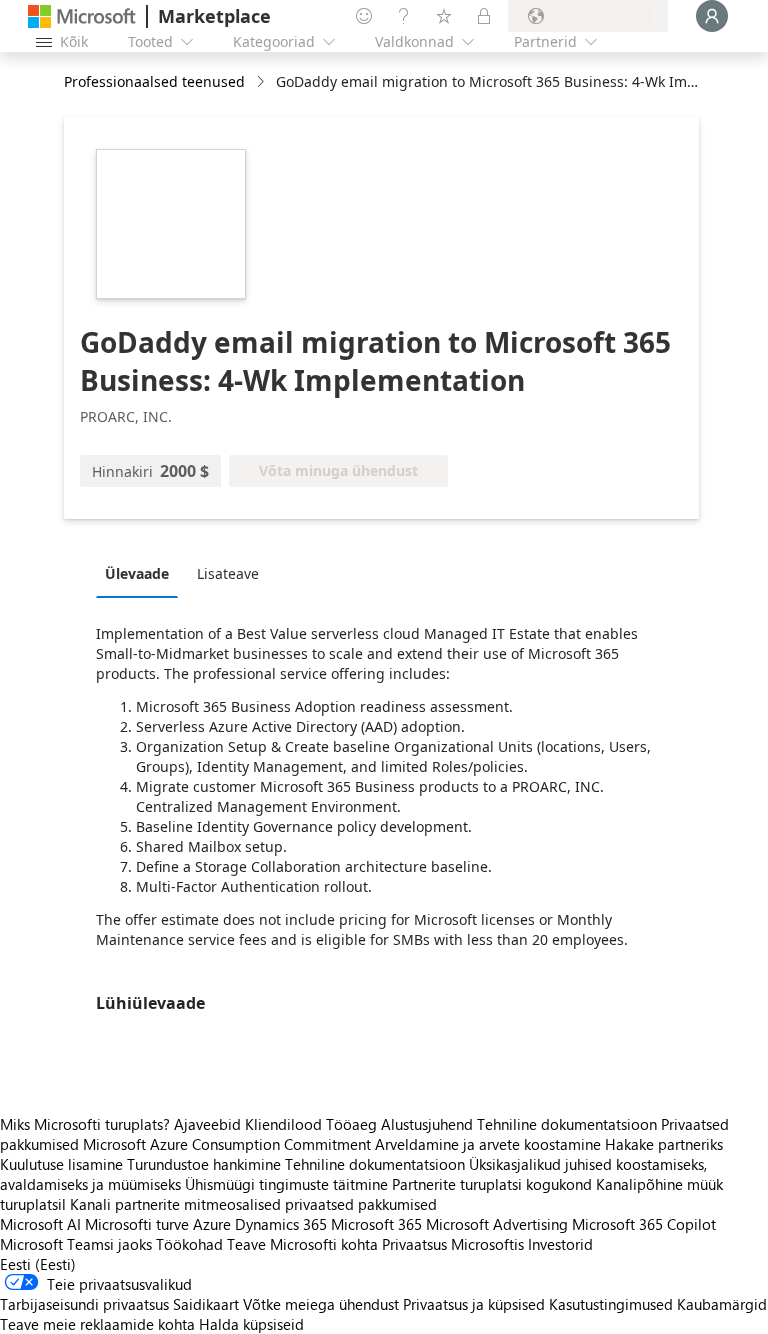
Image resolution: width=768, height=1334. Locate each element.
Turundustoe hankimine (204, 1164)
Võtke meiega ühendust (321, 1304)
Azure (212, 1224)
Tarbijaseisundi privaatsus (84, 1304)
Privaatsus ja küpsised (474, 1304)
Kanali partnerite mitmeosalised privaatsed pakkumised (253, 1204)
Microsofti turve (137, 1224)
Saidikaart (206, 1304)
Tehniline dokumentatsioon (567, 1124)
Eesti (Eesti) (38, 1264)
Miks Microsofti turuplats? (85, 1124)
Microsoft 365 (376, 1224)
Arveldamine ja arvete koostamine (488, 1144)
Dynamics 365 (281, 1224)
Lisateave (228, 573)
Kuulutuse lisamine (61, 1164)
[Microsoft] (82, 16)
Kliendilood (283, 1124)
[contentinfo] (262, 82)
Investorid (560, 1244)
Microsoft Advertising (497, 1224)
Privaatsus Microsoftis (453, 1244)
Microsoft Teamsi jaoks (76, 1244)
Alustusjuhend (427, 1124)
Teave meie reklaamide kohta (97, 1324)
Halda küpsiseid (251, 1324)
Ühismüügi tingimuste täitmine (286, 1184)
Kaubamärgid (722, 1304)
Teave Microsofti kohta (302, 1244)
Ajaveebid (207, 1124)
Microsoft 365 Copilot (644, 1224)
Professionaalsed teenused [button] (154, 81)
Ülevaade (137, 573)
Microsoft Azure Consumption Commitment (229, 1144)
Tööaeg (351, 1124)
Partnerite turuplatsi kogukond (492, 1184)
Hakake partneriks (664, 1144)
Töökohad (189, 1244)
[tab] (142, 573)
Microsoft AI (40, 1224)
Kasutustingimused (611, 1304)
